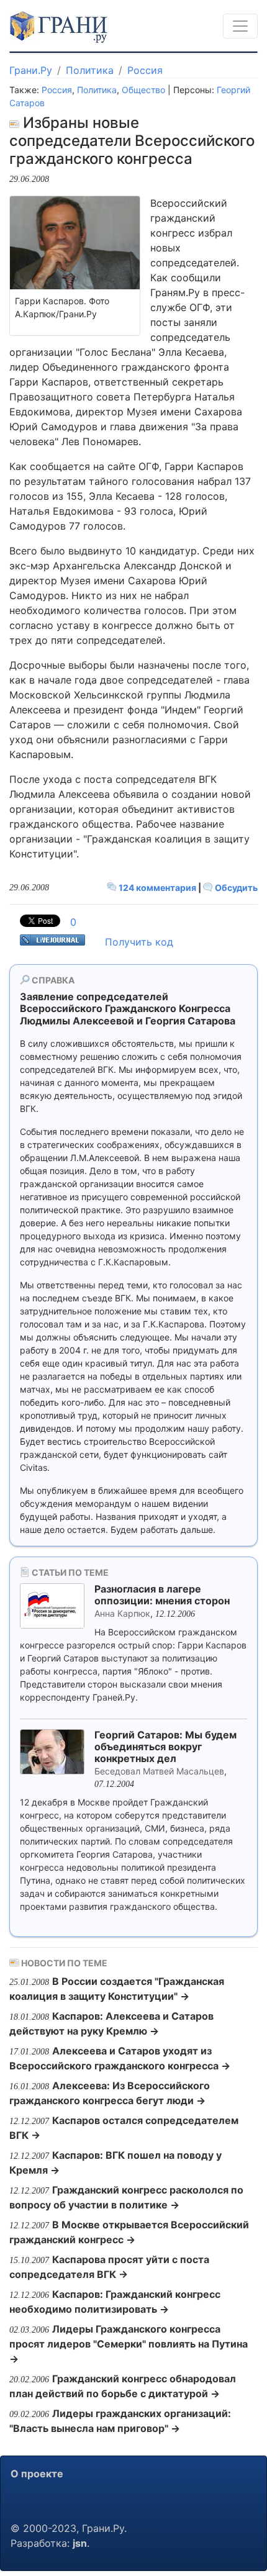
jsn (80, 2543)
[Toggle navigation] (240, 26)
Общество (143, 90)
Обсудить (235, 888)
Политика (90, 70)
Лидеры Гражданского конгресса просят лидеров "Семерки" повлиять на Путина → (129, 2344)
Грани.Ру (31, 70)
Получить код (139, 942)
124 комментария (157, 888)
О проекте (37, 2474)
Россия (145, 70)
